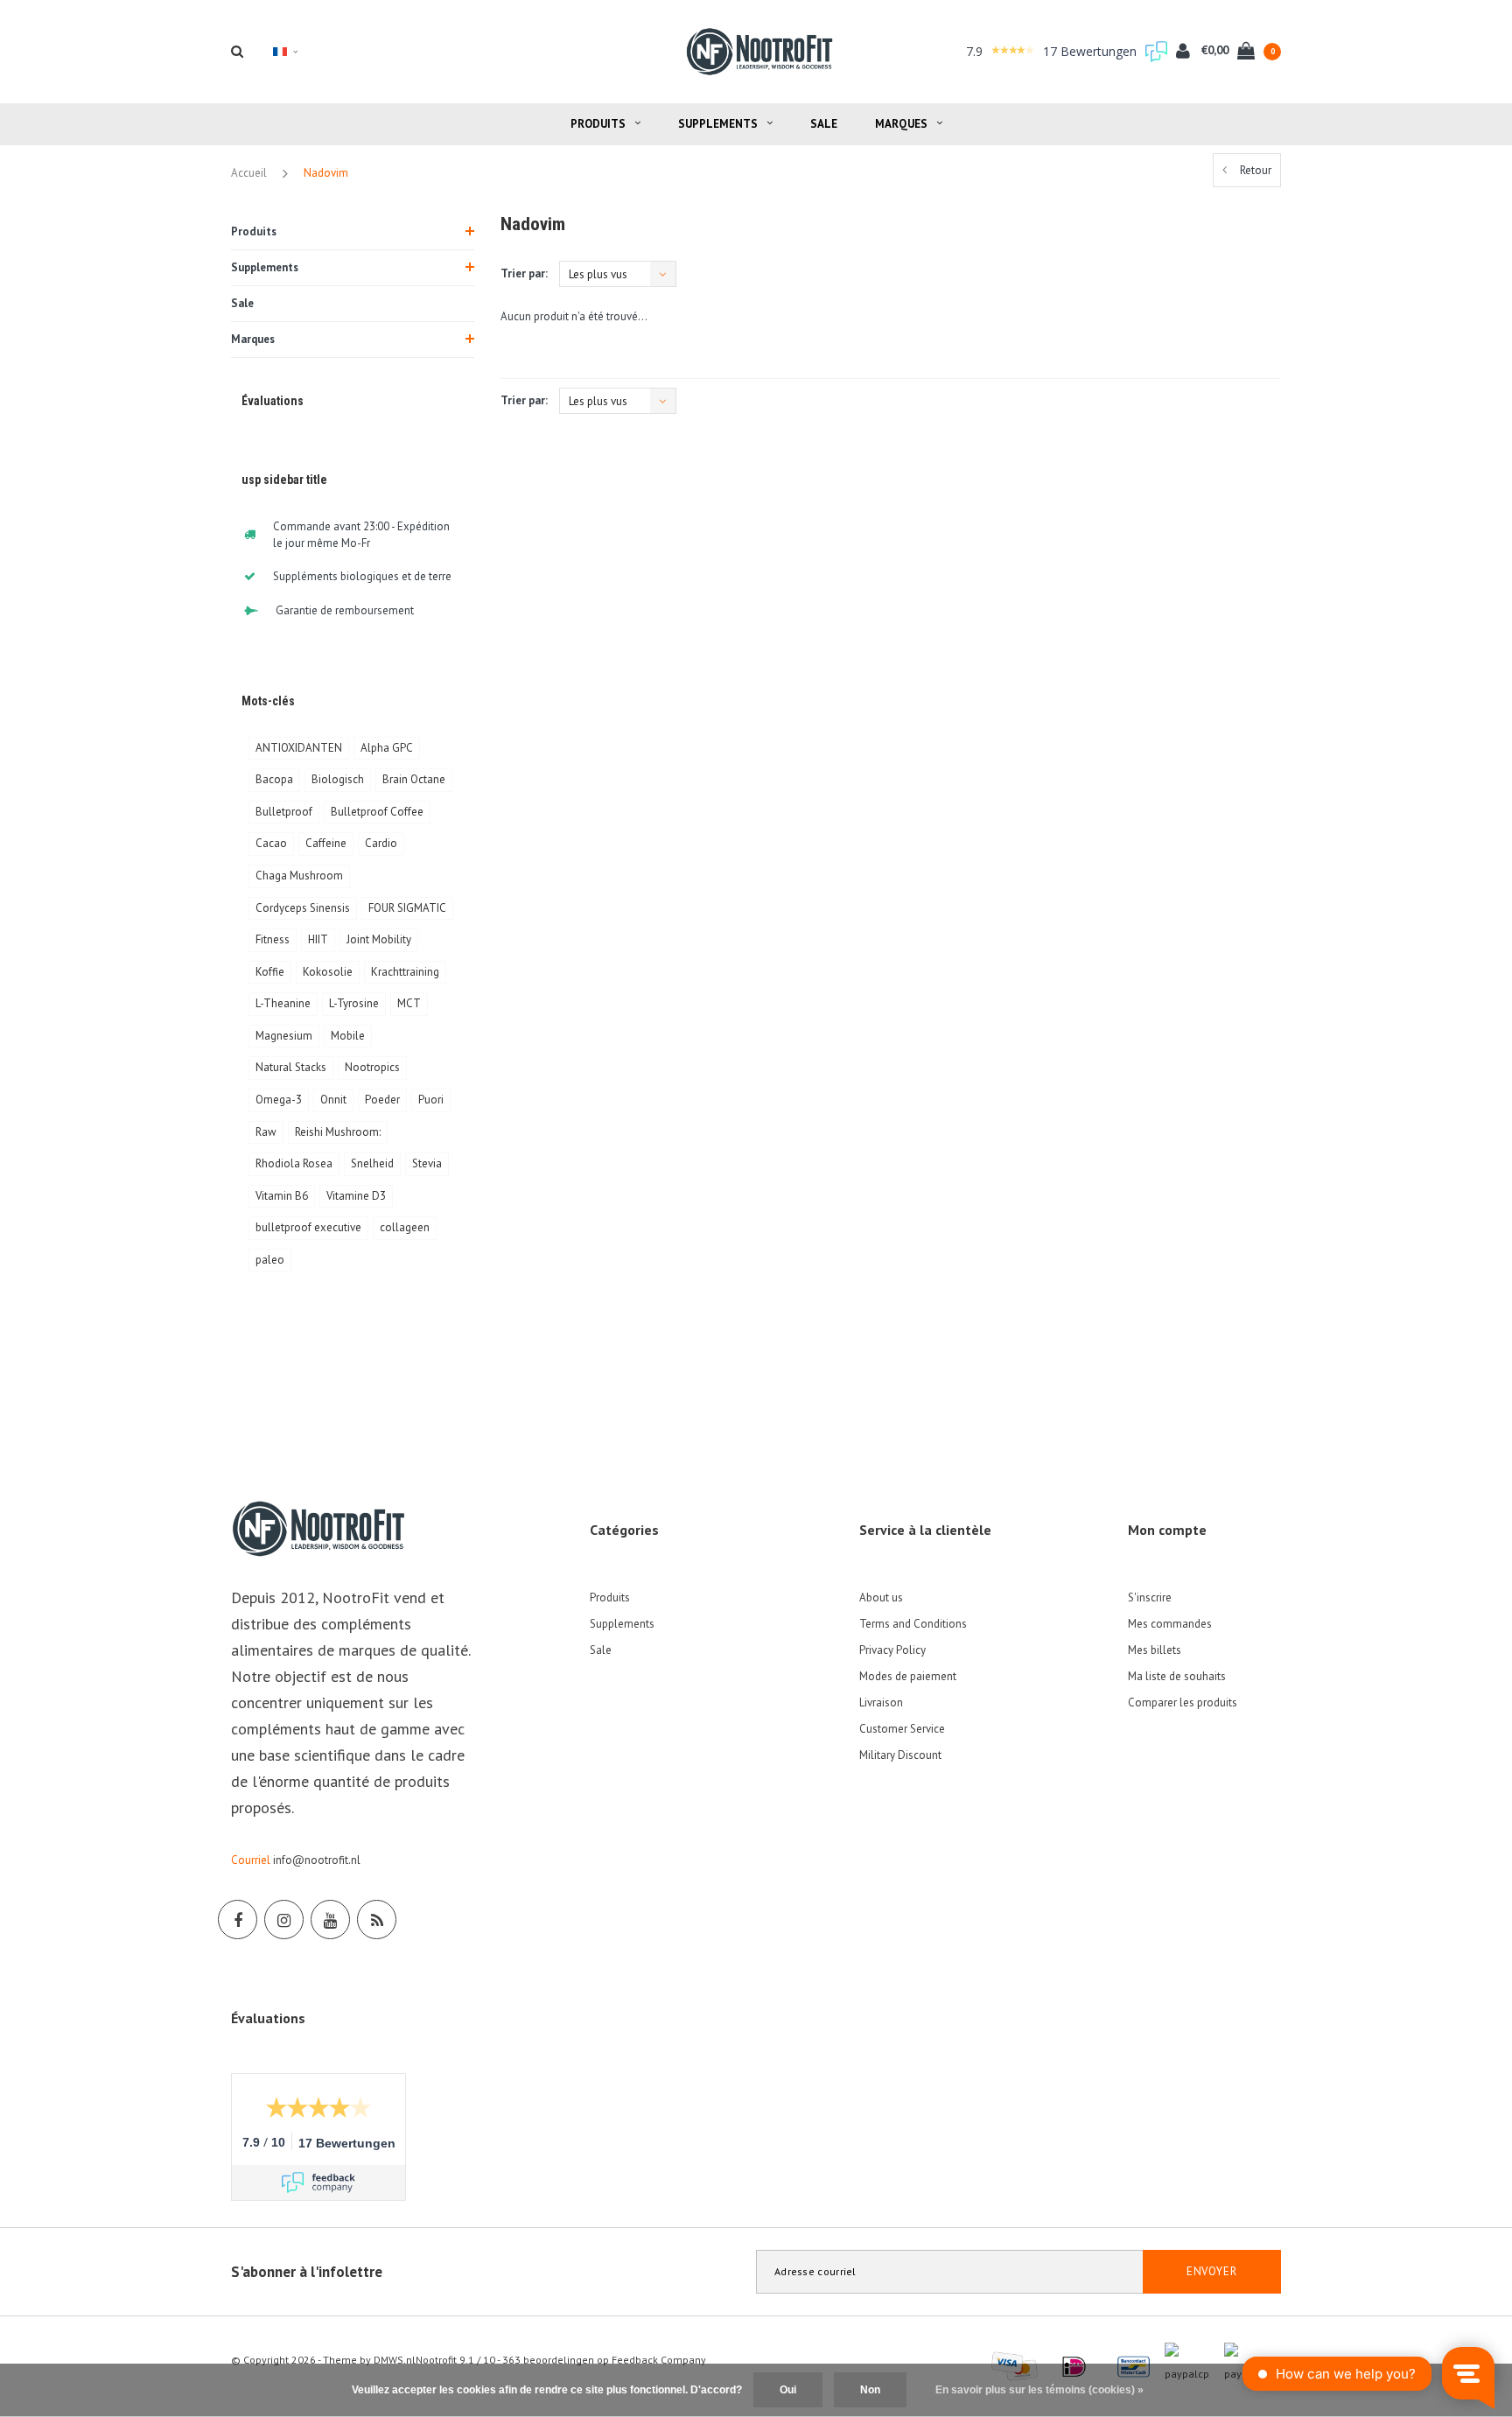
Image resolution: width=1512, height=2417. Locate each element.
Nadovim (326, 173)
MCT (409, 1003)
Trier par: (524, 273)
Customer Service (902, 1729)
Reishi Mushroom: (338, 1132)
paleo (270, 1260)
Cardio (381, 843)
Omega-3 (279, 1100)
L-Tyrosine (354, 1003)
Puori (431, 1100)
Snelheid (372, 1163)
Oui (788, 2390)
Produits (598, 124)
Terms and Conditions (913, 1624)
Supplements (718, 124)
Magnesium (284, 1036)
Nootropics (372, 1067)
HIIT (318, 939)
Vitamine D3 (356, 1196)
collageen (405, 1227)
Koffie (270, 972)
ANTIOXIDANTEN (299, 748)
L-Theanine (283, 1003)
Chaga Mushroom (299, 876)
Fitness (273, 939)
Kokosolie (328, 972)
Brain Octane (414, 779)
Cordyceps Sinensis (303, 908)
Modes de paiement (908, 1676)
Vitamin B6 (282, 1196)
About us (881, 1597)
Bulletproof (284, 812)
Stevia (427, 1163)
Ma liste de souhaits (1177, 1676)
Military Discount (900, 1755)
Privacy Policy (892, 1650)
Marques (901, 124)
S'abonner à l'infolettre (307, 2272)
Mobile (348, 1036)
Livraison (881, 1702)
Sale (824, 124)
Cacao (271, 843)
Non (870, 2390)
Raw (266, 1132)
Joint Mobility (379, 939)
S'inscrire (1150, 1597)
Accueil (249, 173)
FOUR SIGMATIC (407, 908)
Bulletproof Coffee (377, 812)
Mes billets (1155, 1650)
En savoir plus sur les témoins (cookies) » (1039, 2390)
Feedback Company (659, 2360)
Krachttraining (405, 972)
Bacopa (274, 779)
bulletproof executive (308, 1227)
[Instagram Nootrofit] (284, 1920)
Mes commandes (1170, 1624)
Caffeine (326, 843)
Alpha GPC (387, 748)
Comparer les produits (1183, 1702)
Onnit (333, 1100)
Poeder (382, 1100)
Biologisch (338, 779)
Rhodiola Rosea (294, 1163)
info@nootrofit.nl (317, 1860)
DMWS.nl (395, 2360)
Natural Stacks (291, 1067)
